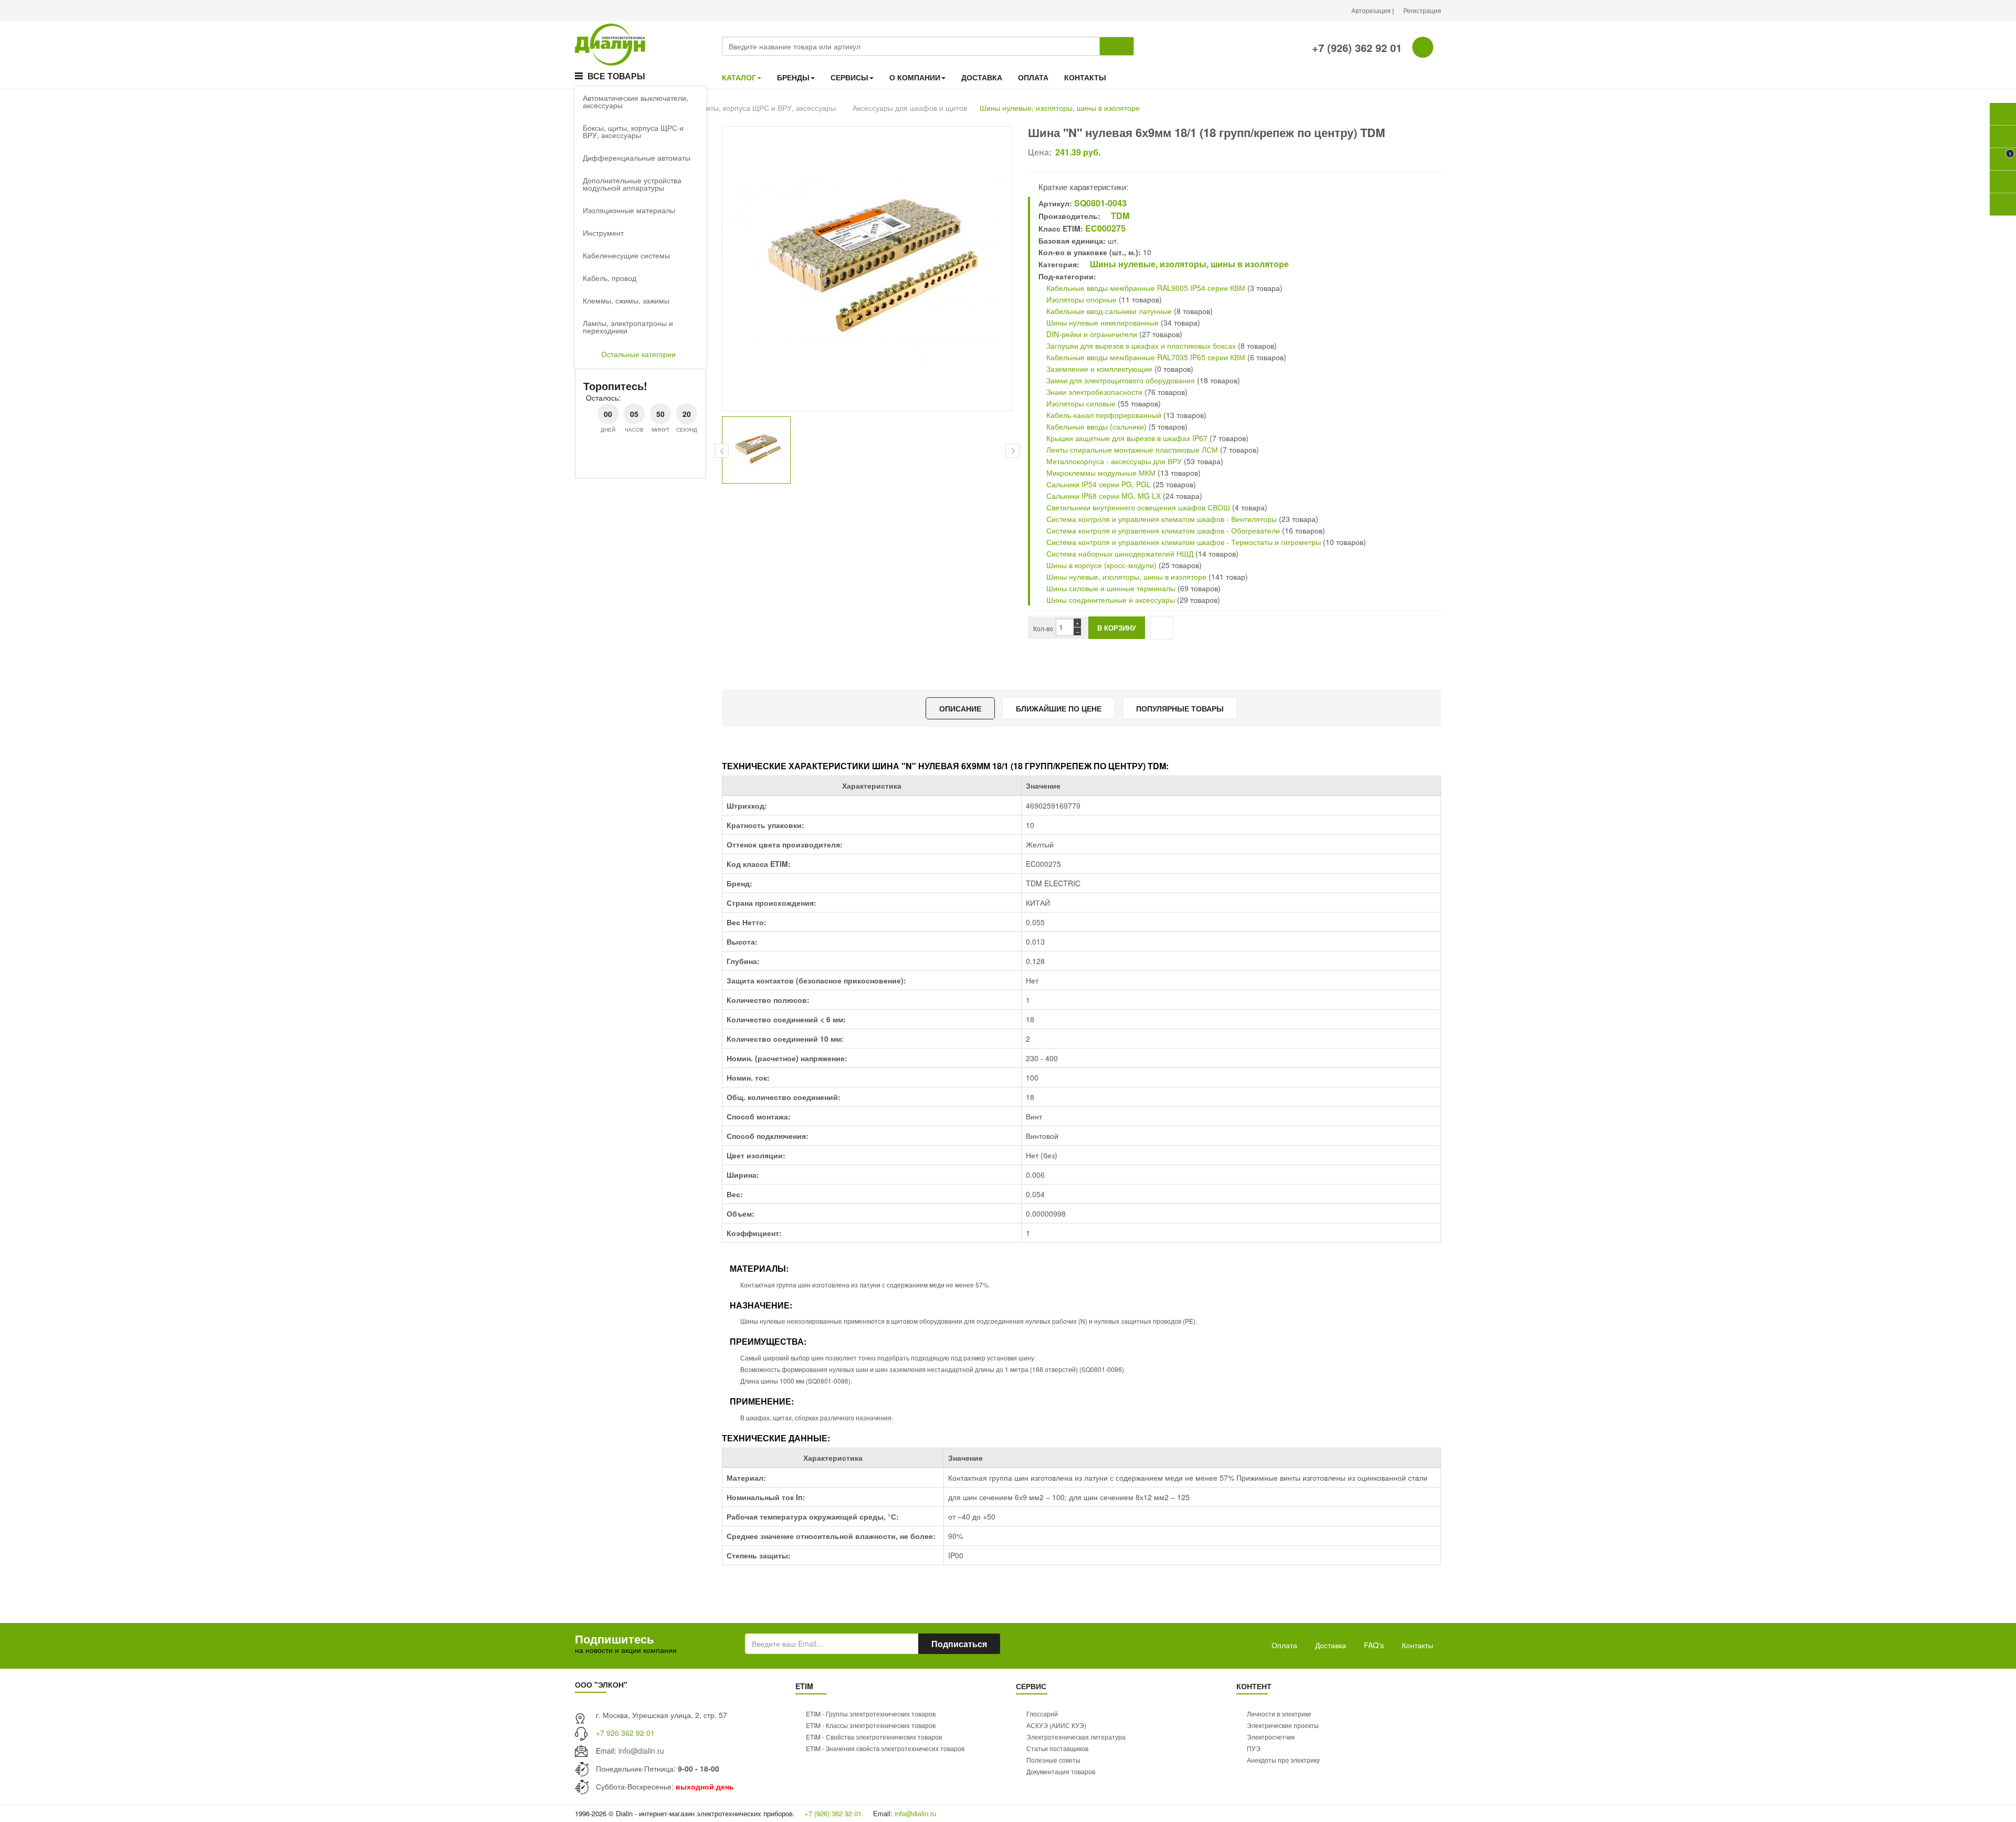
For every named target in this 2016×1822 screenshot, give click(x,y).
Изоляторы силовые (1080, 403)
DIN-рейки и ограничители (1091, 334)
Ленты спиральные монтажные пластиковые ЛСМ (1131, 449)
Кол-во (1043, 628)
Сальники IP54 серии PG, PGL (1098, 484)
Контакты (1417, 1645)
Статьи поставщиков (1057, 1748)
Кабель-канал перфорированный (1103, 415)
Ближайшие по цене (1059, 708)
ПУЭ (1254, 1748)
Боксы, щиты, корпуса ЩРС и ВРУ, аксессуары (755, 108)
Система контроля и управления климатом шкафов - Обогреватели (1162, 530)
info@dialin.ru (641, 1751)
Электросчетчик (1271, 1737)
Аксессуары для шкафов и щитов (910, 108)
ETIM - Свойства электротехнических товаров (874, 1737)
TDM (1119, 216)
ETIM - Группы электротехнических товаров (871, 1714)
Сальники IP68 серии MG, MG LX (1104, 496)
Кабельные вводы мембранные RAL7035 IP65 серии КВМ (1145, 357)
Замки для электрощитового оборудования (1120, 380)
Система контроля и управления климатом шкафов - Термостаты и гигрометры (1183, 542)
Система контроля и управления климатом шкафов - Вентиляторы (1161, 519)
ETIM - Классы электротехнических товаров (871, 1725)
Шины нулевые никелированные (1101, 322)
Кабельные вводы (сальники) (1095, 426)
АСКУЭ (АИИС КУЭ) (1056, 1725)
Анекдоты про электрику (1283, 1760)
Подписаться (959, 1644)
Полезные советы (1053, 1760)
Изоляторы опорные (1080, 299)
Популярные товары (1180, 708)
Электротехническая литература (1076, 1737)
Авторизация (1372, 10)
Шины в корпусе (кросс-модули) (1101, 565)
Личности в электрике (1279, 1714)
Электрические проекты (1283, 1725)
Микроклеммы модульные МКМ (1100, 473)
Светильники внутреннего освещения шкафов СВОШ (1137, 507)
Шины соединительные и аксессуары (1111, 600)
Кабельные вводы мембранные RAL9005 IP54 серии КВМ (1145, 288)
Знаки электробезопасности (1093, 392)
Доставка (1331, 1645)
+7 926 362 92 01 (625, 1733)
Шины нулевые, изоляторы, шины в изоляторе (1060, 108)
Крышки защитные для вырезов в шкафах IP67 (1127, 438)
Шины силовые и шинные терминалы (1110, 588)
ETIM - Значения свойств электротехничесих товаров (885, 1748)
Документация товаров (1061, 1771)
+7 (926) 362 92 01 (1355, 48)
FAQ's (1374, 1645)
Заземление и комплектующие (1098, 369)
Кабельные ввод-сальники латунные (1108, 311)
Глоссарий (1042, 1714)
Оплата (1284, 1645)
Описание (960, 708)
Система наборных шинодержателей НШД (1119, 553)
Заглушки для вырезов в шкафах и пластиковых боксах (1140, 345)
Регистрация (1422, 10)
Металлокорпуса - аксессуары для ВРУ (1113, 461)
